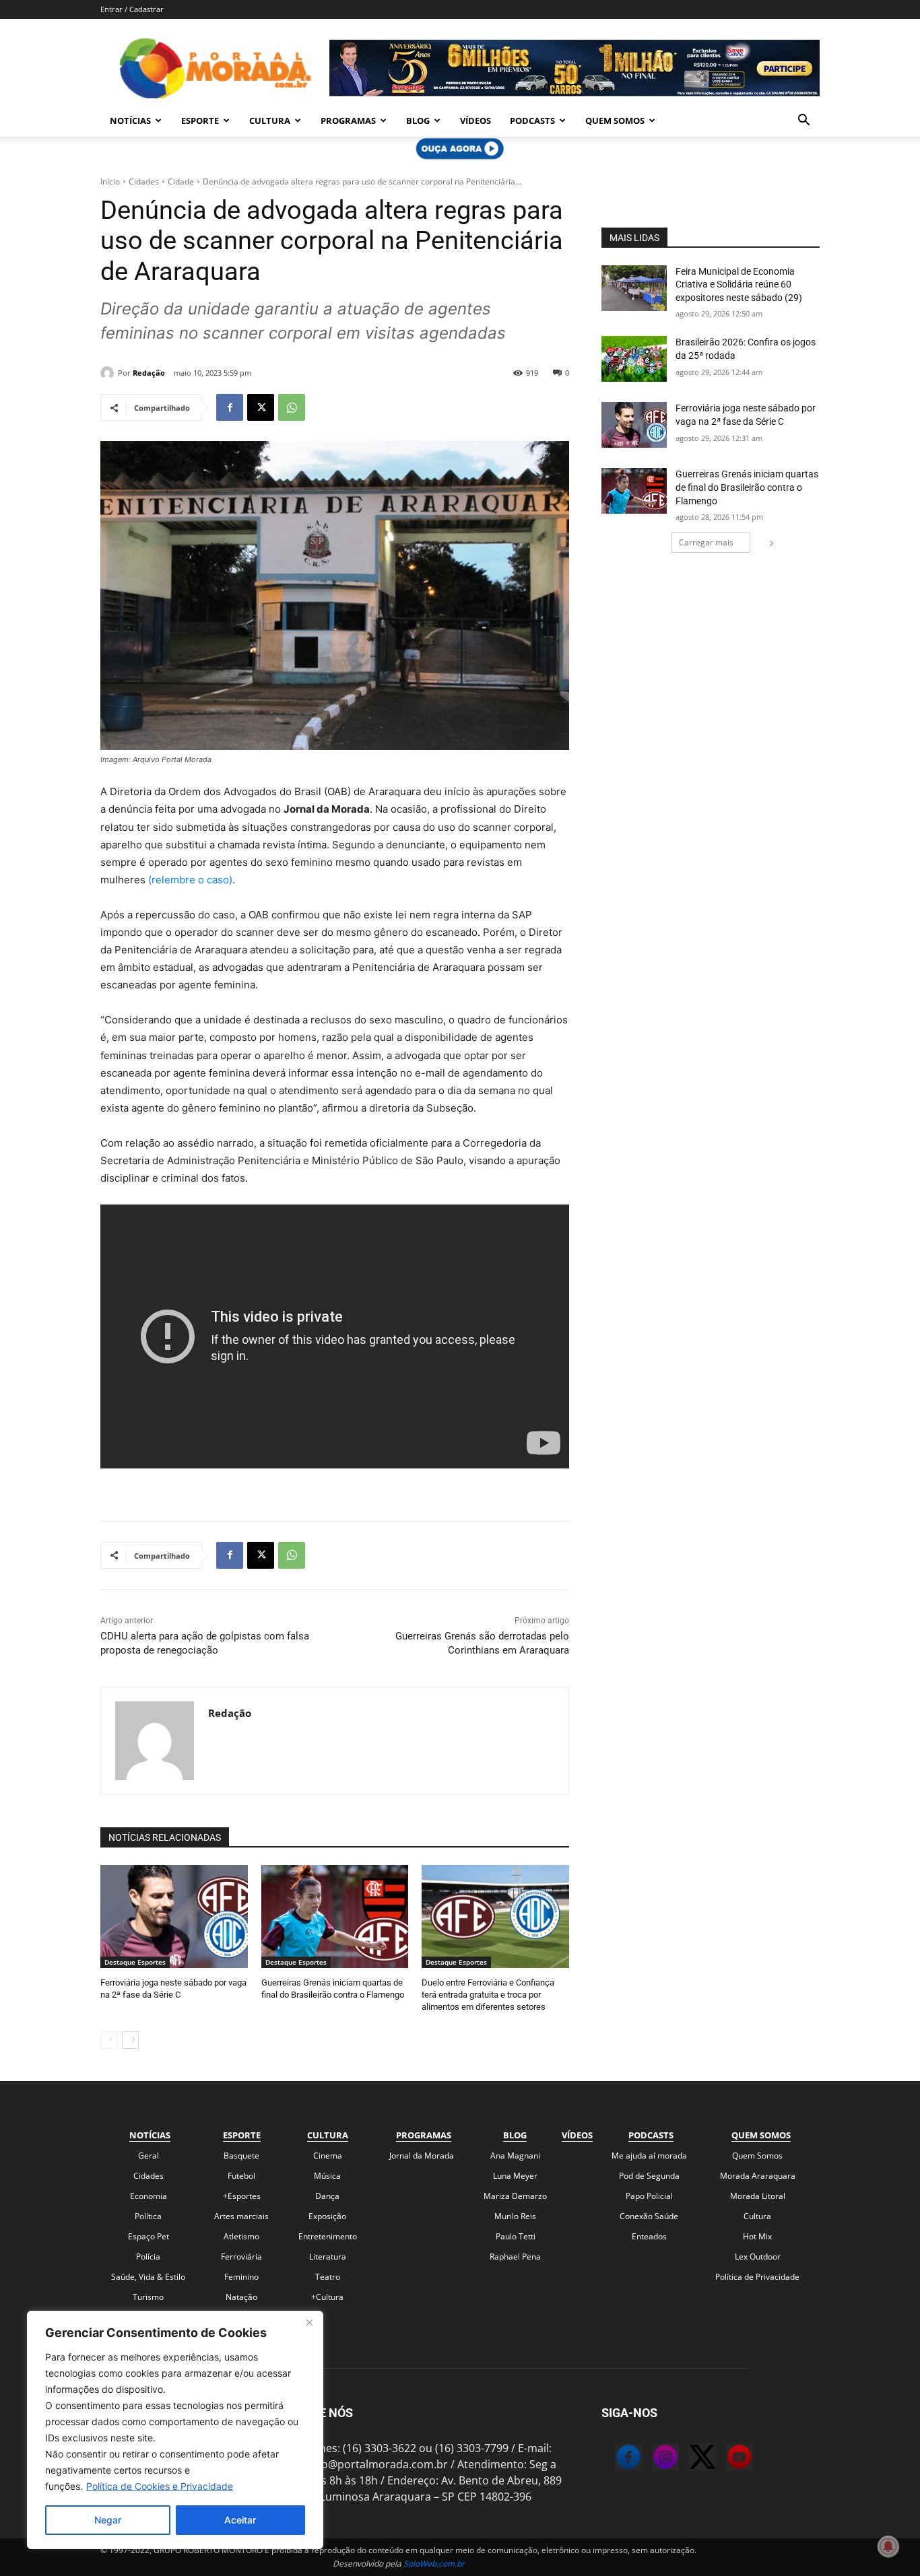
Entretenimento (328, 2236)
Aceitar (240, 2520)
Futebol (241, 2176)
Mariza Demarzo (515, 2196)
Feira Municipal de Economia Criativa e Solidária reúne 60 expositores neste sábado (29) (739, 284)
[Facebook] (230, 407)
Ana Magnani (515, 2156)
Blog (418, 121)
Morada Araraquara (758, 2176)
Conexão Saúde (649, 2216)
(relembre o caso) (190, 880)
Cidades (144, 181)
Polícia (148, 2257)
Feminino (241, 2277)
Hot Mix (757, 2236)
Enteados (649, 2236)
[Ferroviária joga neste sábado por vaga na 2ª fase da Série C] (174, 1917)
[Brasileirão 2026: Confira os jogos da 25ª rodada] (634, 359)
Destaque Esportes (135, 1962)
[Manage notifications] (888, 2546)
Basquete (241, 2156)
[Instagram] (652, 2459)
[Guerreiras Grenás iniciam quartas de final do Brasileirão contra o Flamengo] (335, 1917)
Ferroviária (241, 2257)
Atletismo (241, 2236)
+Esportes (242, 2196)
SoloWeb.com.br (434, 2564)
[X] (261, 407)
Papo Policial (649, 2196)
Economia (149, 2196)
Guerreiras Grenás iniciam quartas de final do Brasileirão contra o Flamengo (747, 487)
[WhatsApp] (292, 407)
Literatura (328, 2257)
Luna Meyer (515, 2176)
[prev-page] (109, 2040)
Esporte (200, 121)
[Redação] (109, 373)
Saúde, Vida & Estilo (148, 2277)
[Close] (309, 2322)
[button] (803, 121)
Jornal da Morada (422, 2156)
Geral (149, 2156)
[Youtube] (726, 2459)
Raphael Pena (515, 2257)
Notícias (130, 121)
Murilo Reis (515, 2216)
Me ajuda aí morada (649, 2156)
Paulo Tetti (516, 2236)
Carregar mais (706, 542)
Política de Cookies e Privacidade (160, 2486)
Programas (348, 121)
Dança (327, 2196)
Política (148, 2216)
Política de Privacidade (757, 2277)
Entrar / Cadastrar (132, 9)
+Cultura (327, 2297)
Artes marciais (241, 2216)
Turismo (148, 2297)
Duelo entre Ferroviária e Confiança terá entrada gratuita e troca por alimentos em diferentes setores (488, 1995)
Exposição (327, 2216)
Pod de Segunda (649, 2176)
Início (110, 181)
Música (327, 2176)
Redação (149, 373)
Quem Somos (615, 121)
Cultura (270, 121)
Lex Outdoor (758, 2257)
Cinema (328, 2156)
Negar (108, 2520)
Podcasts (532, 121)
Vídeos (475, 121)
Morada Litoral (758, 2196)
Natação (241, 2297)
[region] (175, 2430)
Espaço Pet (149, 2236)
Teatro (328, 2277)
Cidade (181, 181)
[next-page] (130, 2040)
